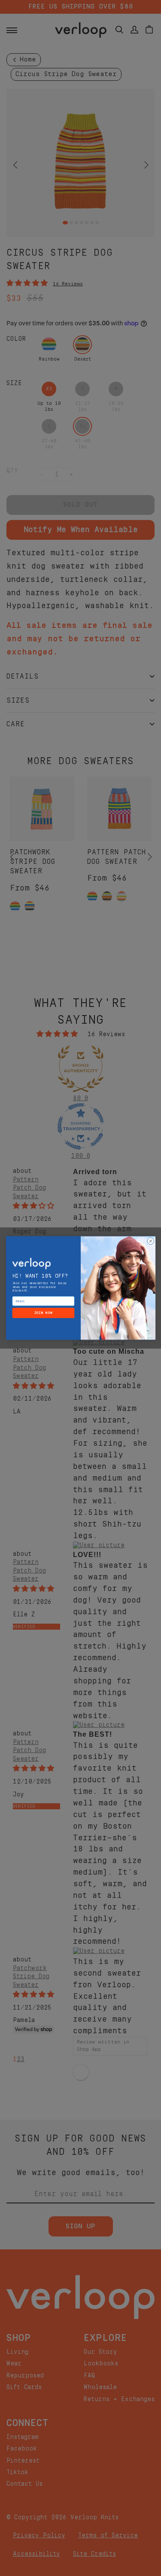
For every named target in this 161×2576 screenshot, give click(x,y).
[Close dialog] (150, 1241)
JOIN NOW (43, 1313)
